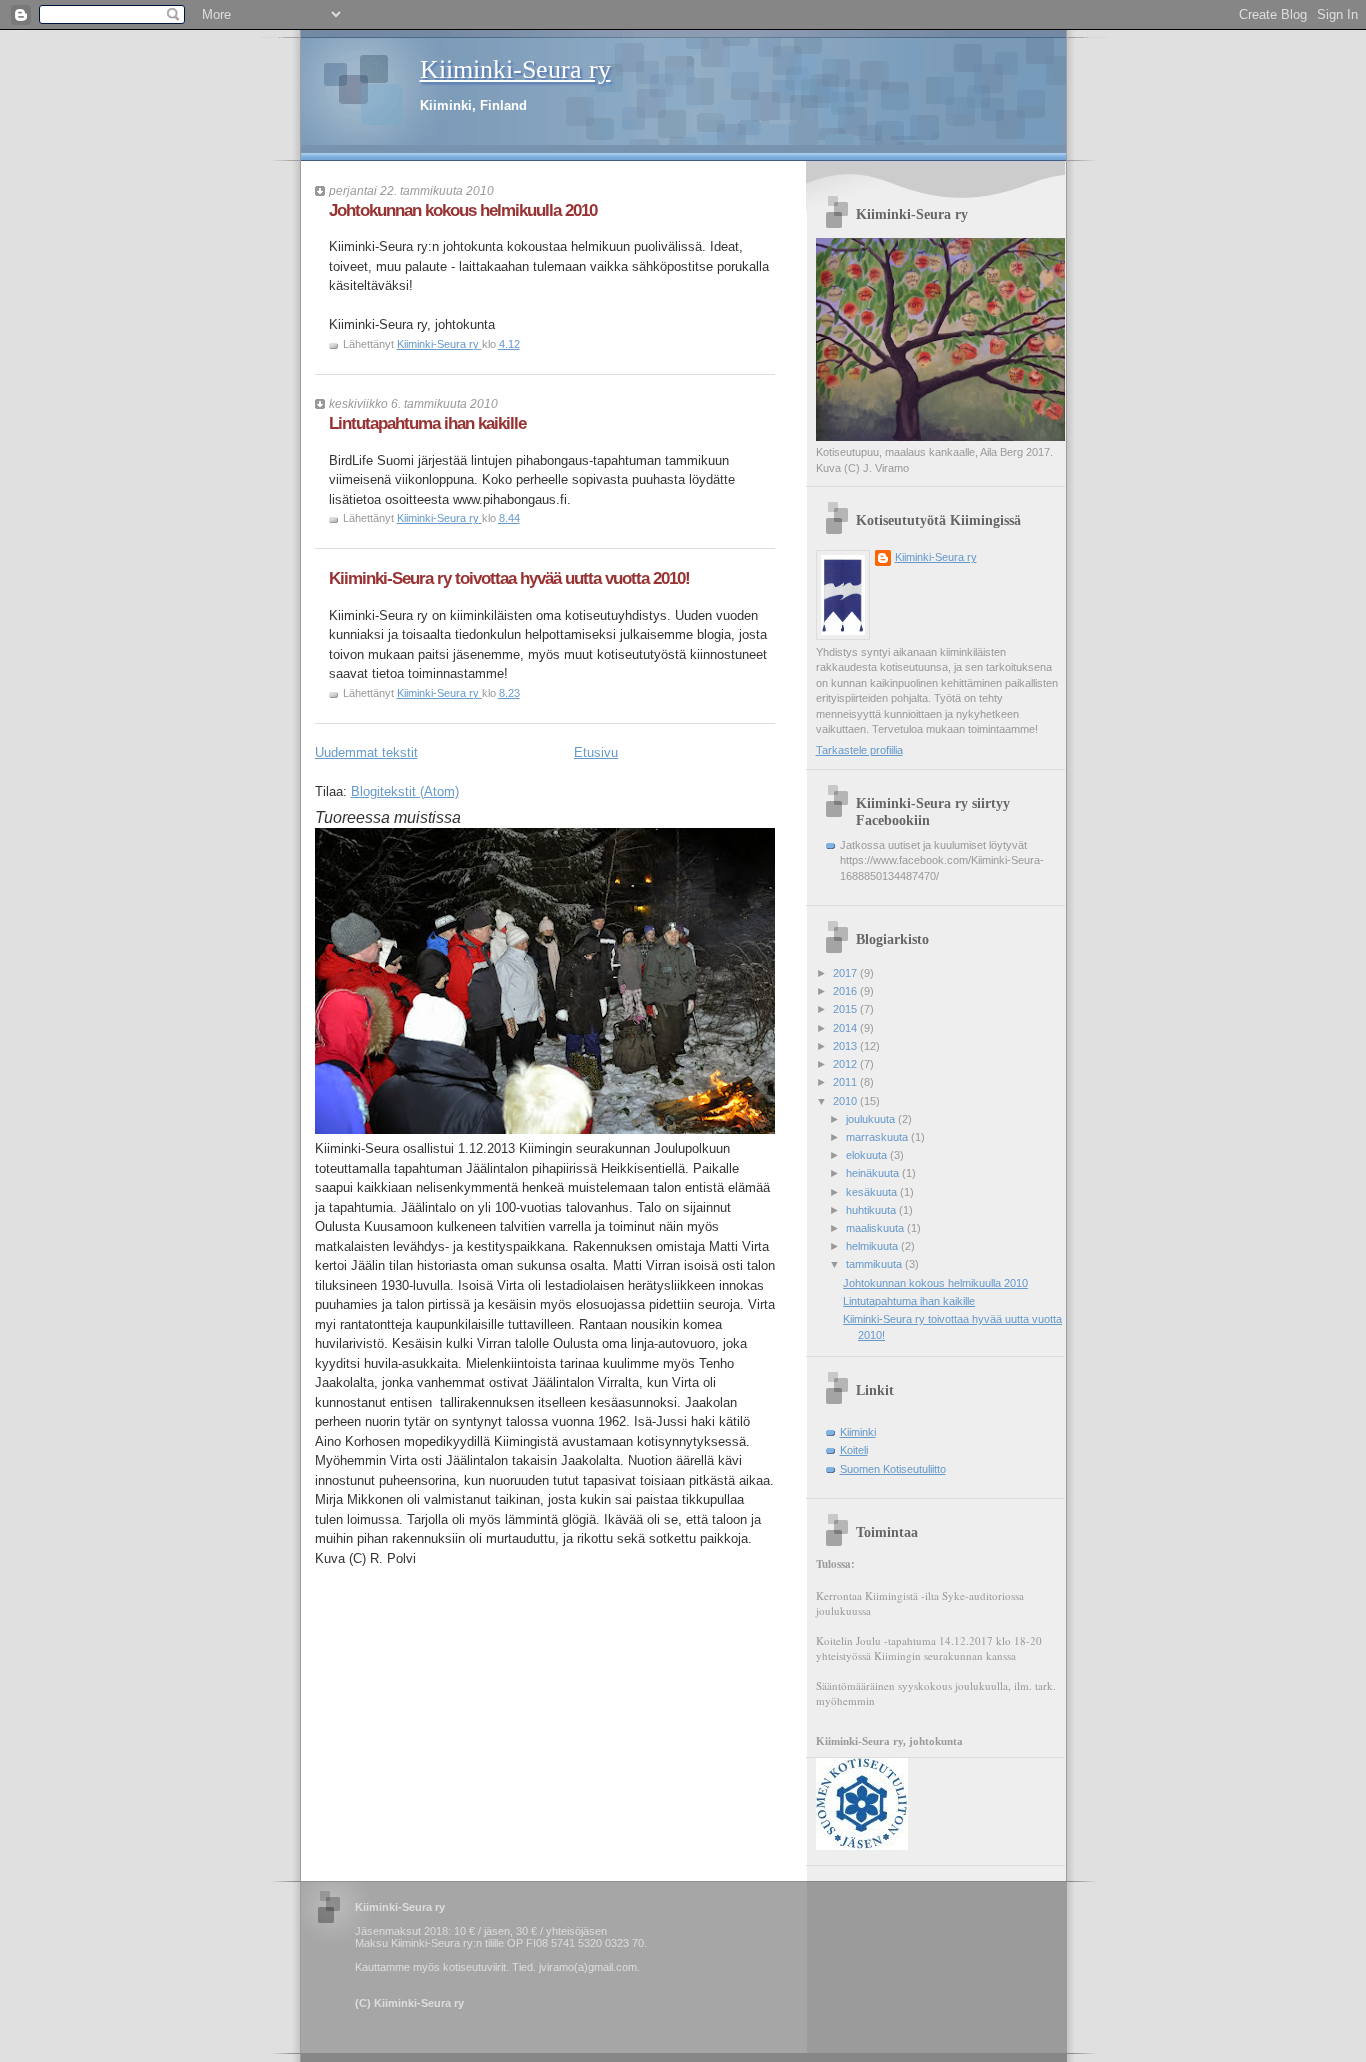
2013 (846, 1046)
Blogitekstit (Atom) (405, 791)
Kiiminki (858, 1432)
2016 (846, 991)
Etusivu (596, 752)
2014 (846, 1028)
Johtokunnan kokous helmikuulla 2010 (463, 210)
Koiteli (854, 1450)
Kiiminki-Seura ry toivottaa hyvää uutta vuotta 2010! (509, 578)
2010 (846, 1101)
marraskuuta (878, 1137)
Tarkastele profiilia (859, 750)
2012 (846, 1064)
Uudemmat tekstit (366, 752)
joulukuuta (872, 1119)
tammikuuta (875, 1264)
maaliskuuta (876, 1228)
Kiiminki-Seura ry (515, 69)
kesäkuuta (873, 1192)
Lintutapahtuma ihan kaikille (427, 423)
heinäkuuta (874, 1173)
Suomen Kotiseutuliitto (893, 1469)
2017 (846, 973)
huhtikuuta (872, 1210)
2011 (846, 1082)
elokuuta (868, 1155)
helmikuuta (873, 1246)
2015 (846, 1009)
